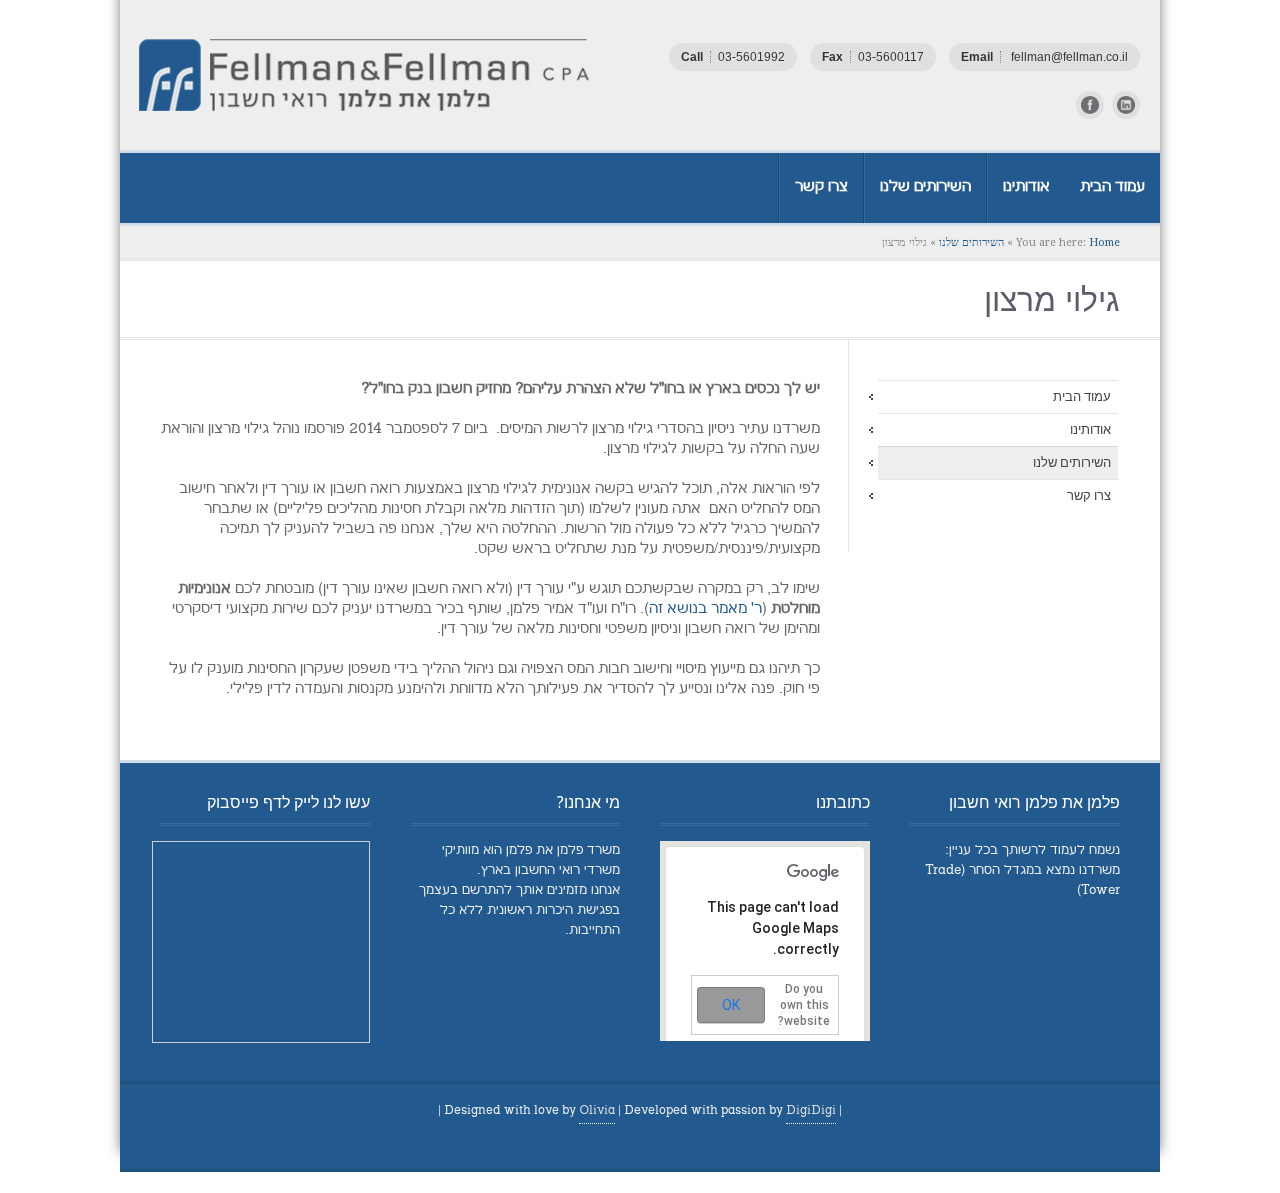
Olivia (597, 1111)
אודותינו (1090, 429)
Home (1104, 242)
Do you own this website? (804, 1005)
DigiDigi (811, 1111)
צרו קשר (1089, 495)
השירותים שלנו (971, 242)
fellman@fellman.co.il (1068, 57)
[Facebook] (1090, 105)
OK (731, 1005)
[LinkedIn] (1126, 105)
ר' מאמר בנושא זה (705, 610)
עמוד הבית (1082, 396)
